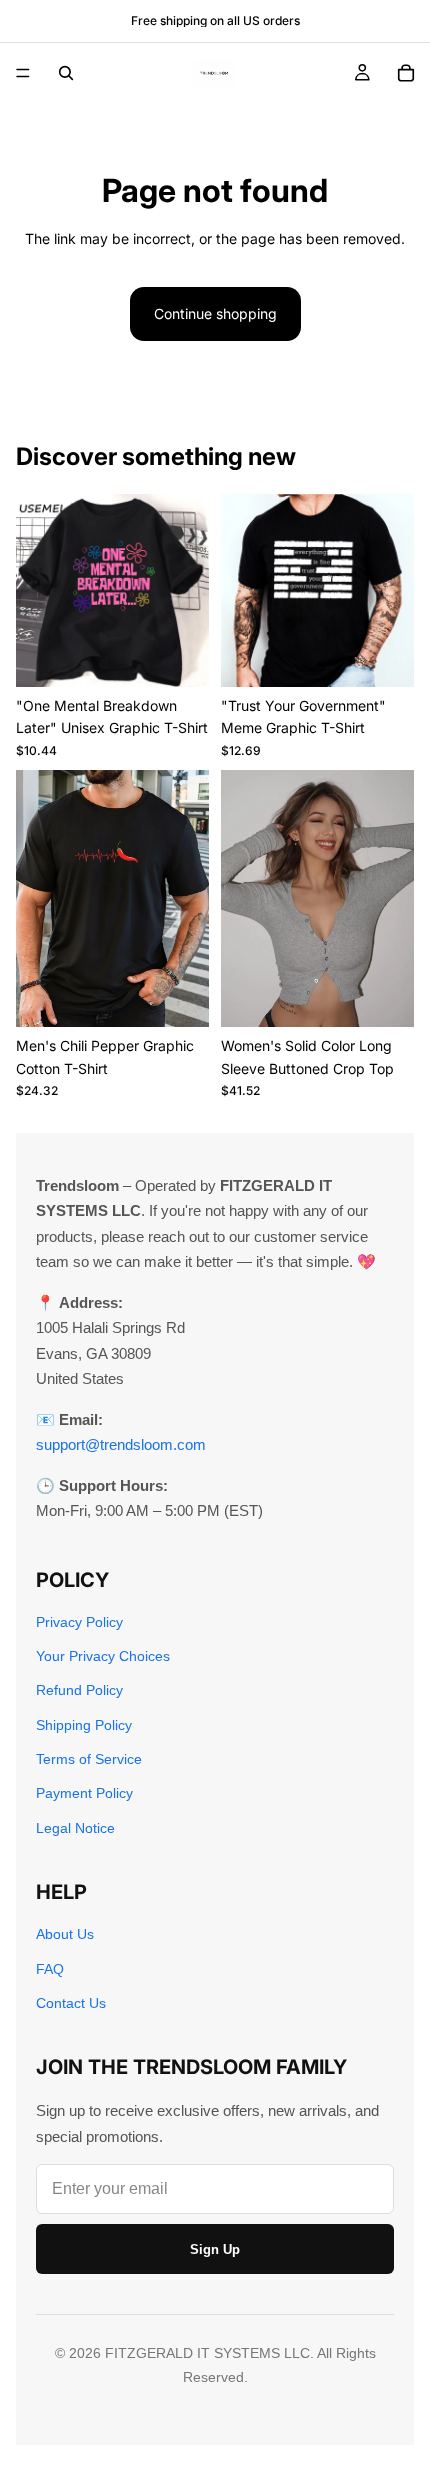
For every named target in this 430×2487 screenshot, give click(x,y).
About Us (65, 1934)
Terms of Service (89, 1759)
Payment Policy (84, 1793)
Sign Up (215, 2249)
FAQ (50, 1969)
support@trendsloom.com (121, 1444)
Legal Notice (75, 1828)
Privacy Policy (79, 1622)
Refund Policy (79, 1690)
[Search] (66, 73)
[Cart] (406, 73)
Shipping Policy (84, 1725)
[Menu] (23, 73)
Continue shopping (215, 313)
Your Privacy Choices (103, 1656)
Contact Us (71, 2003)
